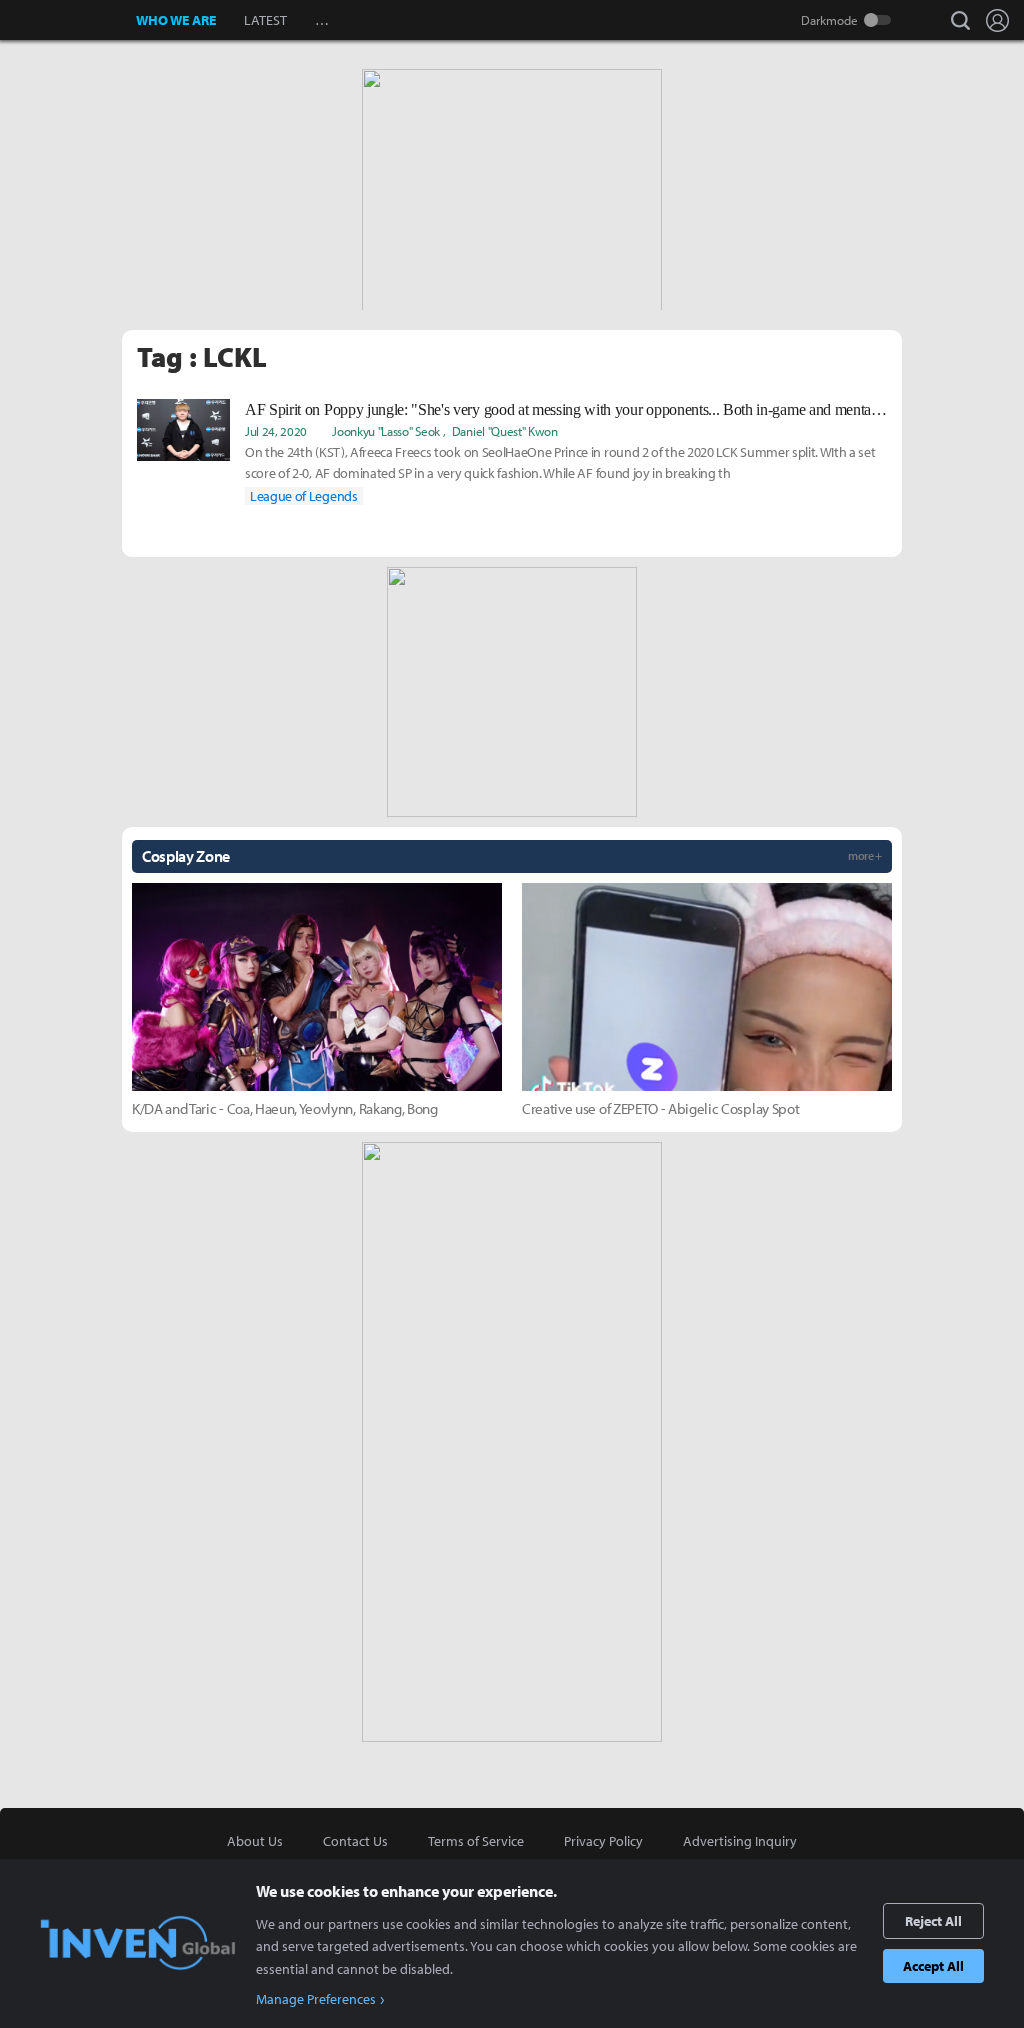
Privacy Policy (603, 1841)
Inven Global (68, 20)
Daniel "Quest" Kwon (505, 431)
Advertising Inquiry (740, 1841)
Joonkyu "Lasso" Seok (386, 431)
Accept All (933, 1966)
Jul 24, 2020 (276, 431)
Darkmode (829, 20)
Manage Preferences (316, 1999)
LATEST (265, 20)
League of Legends (304, 496)
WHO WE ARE (176, 20)
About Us (255, 1841)
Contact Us (355, 1841)
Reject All (933, 1921)
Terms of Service (476, 1841)
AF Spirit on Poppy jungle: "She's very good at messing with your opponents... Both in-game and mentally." (566, 409)
